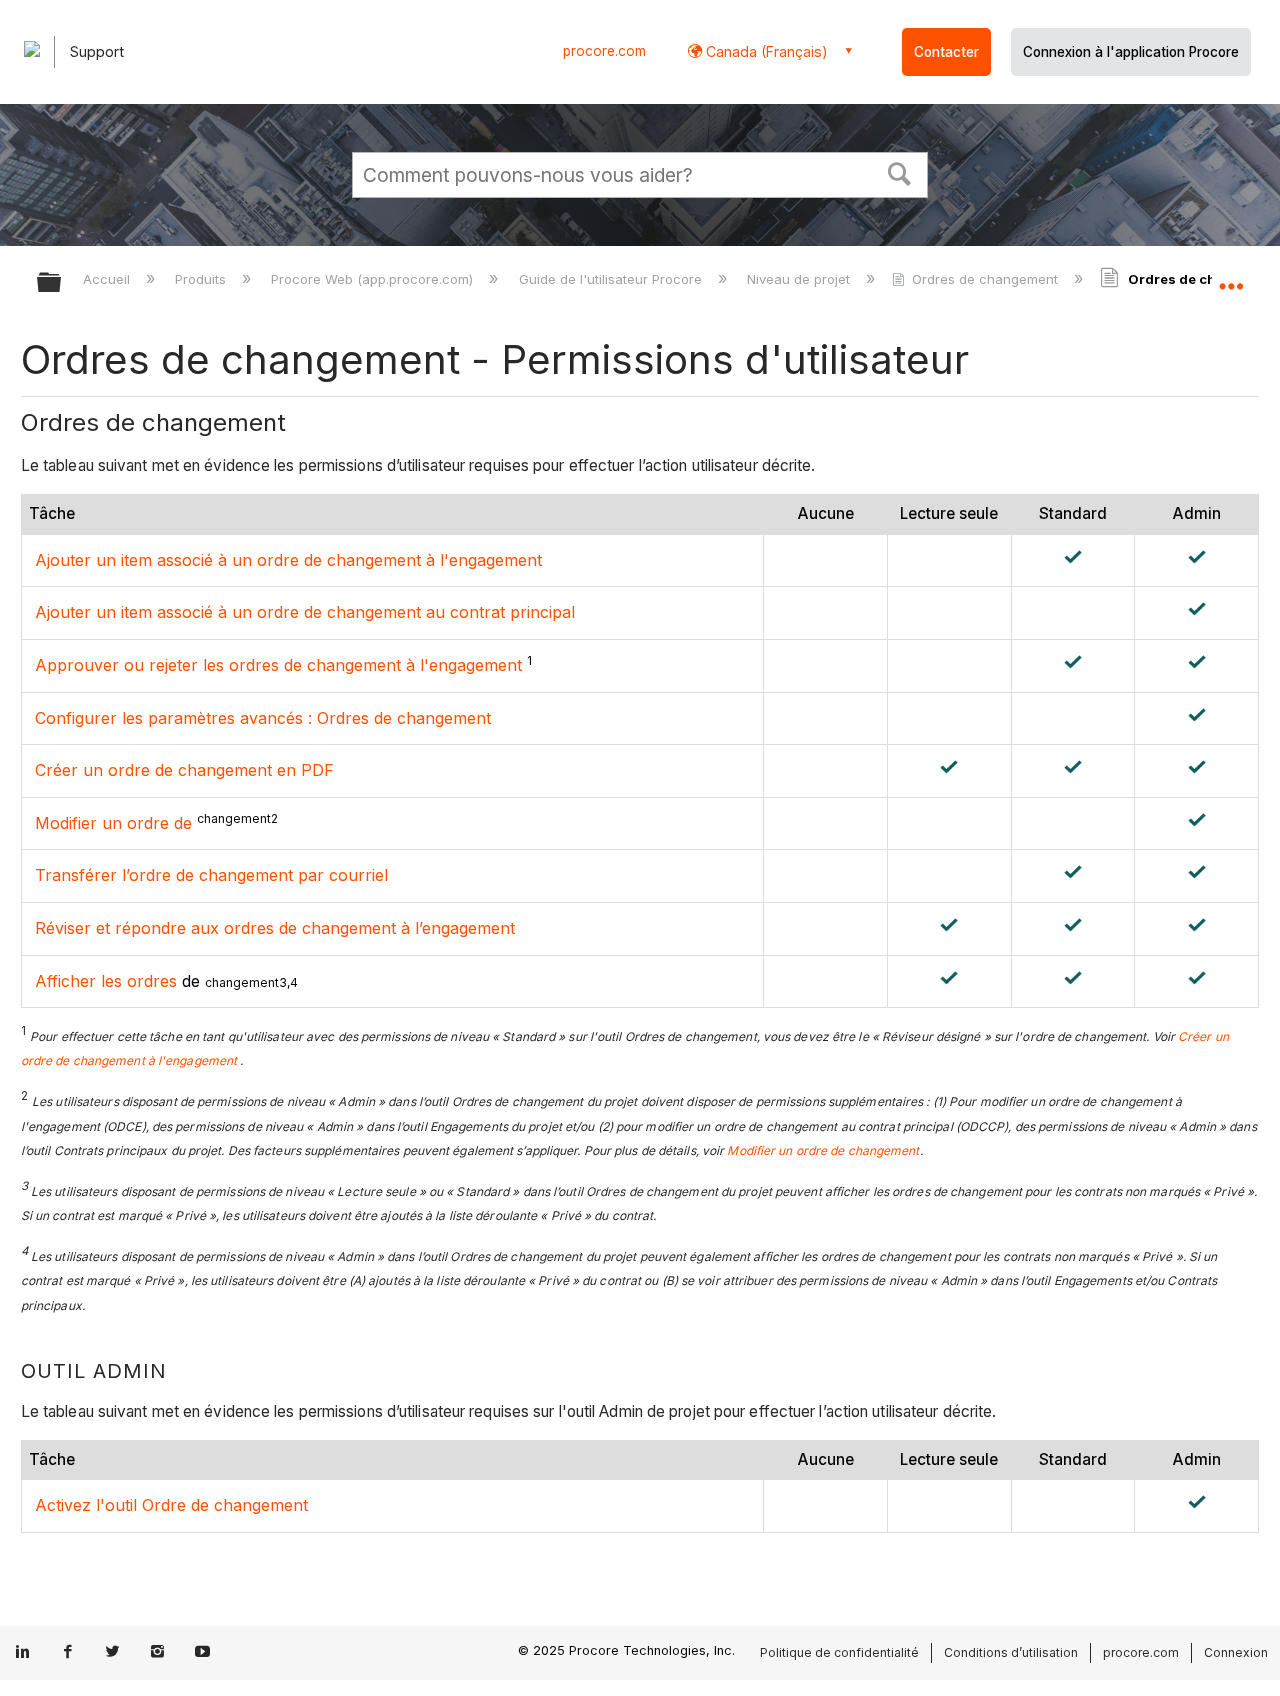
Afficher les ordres (106, 981)
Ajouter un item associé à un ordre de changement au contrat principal (305, 612)
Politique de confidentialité (839, 1652)
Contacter (946, 52)
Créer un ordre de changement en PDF (184, 770)
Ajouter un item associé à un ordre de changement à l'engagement (288, 560)
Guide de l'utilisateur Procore (612, 279)
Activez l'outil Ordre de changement (171, 1505)
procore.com (604, 51)
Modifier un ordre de (113, 823)
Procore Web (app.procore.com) (374, 279)
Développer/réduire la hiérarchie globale (62, 283)
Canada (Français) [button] (765, 51)
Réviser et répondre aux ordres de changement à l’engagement (275, 928)
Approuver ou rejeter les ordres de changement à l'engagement (278, 665)
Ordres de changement (985, 279)
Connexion (1236, 1652)
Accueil (108, 279)
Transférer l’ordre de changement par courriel (211, 875)
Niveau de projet (800, 279)
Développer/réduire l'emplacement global (1231, 277)
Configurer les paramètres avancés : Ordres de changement (263, 718)
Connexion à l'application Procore (1131, 52)
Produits (202, 279)
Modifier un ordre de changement (823, 1150)
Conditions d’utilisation (1011, 1652)
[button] (900, 172)
